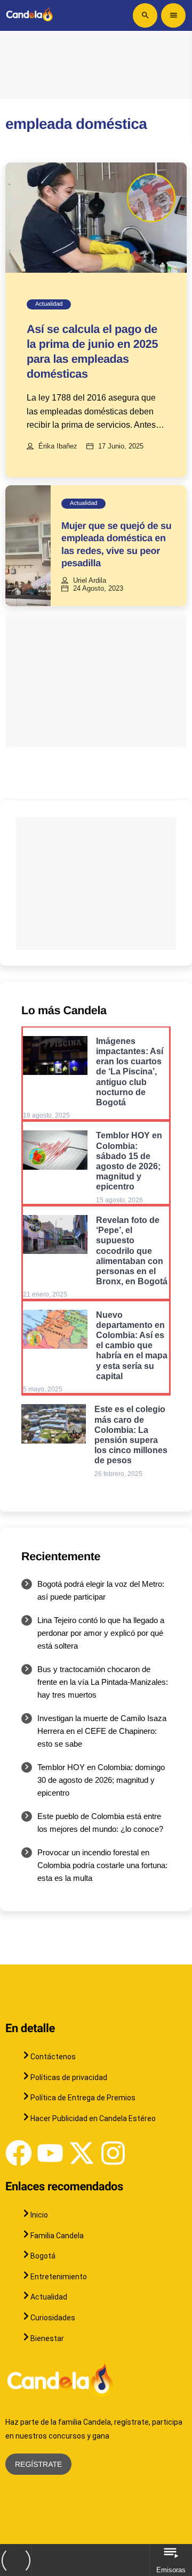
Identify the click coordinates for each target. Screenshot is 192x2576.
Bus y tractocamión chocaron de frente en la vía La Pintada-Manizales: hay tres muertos (103, 1682)
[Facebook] (19, 2153)
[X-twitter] (82, 2153)
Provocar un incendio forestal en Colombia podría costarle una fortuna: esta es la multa (102, 1865)
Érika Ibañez (58, 446)
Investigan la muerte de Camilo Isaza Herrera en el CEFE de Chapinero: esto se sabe (102, 1731)
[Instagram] (113, 2153)
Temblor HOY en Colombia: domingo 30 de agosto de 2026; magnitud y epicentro (101, 1780)
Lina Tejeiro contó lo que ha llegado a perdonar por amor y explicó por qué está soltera (101, 1633)
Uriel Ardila (90, 581)
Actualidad (49, 304)
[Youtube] (50, 2153)
